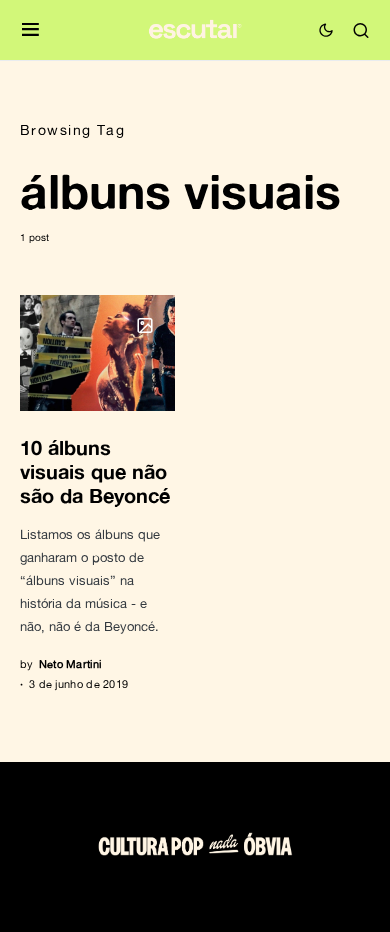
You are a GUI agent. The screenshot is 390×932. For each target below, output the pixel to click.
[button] (30, 30)
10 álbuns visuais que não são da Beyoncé (95, 471)
